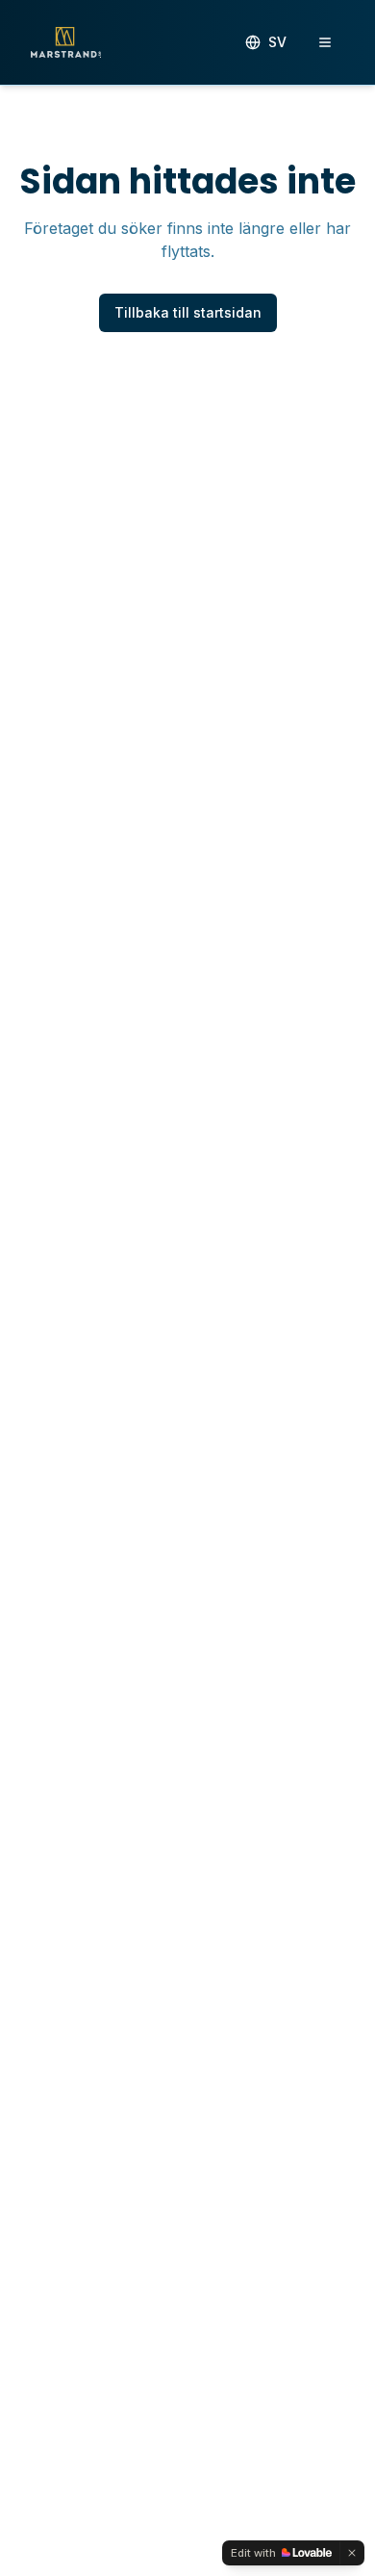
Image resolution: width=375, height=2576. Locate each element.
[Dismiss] (352, 2553)
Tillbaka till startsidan (188, 312)
